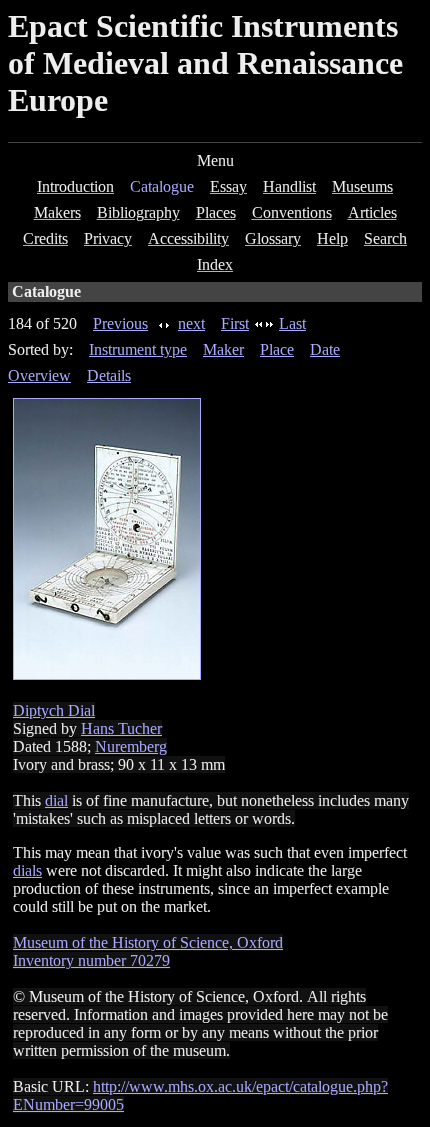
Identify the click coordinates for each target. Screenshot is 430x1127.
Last (292, 323)
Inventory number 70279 (91, 960)
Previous (120, 323)
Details (109, 375)
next (191, 323)
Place (277, 349)
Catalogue (162, 186)
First (235, 323)
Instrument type (138, 349)
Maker (223, 349)
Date (325, 349)
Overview (39, 375)
